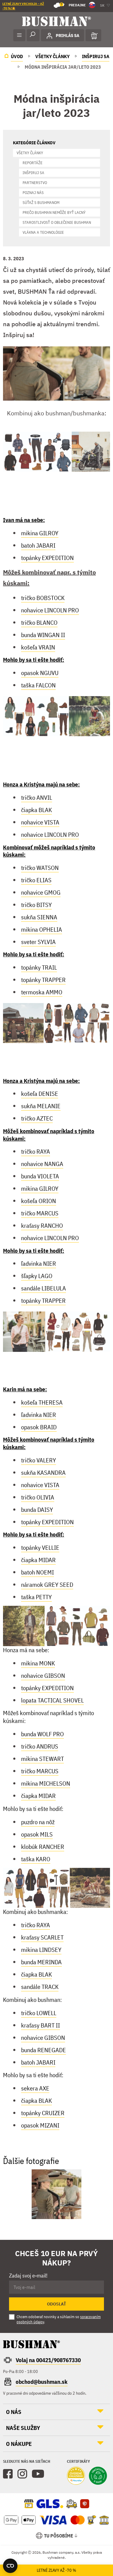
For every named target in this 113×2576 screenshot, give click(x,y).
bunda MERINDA (41, 1962)
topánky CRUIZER (43, 2113)
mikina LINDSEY (41, 1950)
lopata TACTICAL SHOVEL (52, 1700)
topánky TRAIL (39, 967)
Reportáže (33, 163)
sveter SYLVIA (38, 942)
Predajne (73, 5)
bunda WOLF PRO (42, 1734)
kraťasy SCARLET (42, 1937)
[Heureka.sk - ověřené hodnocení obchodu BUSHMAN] (76, 2476)
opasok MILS (37, 1834)
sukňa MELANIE (41, 1106)
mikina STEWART (42, 1759)
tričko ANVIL (37, 797)
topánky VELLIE (40, 1547)
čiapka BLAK (36, 810)
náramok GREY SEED (47, 1585)
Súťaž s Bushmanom (41, 203)
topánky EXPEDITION (47, 558)
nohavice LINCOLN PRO (50, 610)
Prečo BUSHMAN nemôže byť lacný (54, 213)
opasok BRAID (39, 1427)
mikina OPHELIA (42, 929)
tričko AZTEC (37, 1118)
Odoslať (56, 2304)
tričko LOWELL (39, 2013)
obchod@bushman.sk (42, 2382)
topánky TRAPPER (43, 980)
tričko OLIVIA (38, 1497)
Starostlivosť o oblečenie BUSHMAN (57, 222)
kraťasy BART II (41, 2025)
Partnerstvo (35, 183)
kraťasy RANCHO (42, 1225)
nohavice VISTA (40, 822)
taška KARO (36, 1859)
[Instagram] (22, 2474)
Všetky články (30, 153)
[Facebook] (8, 2474)
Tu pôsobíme (59, 2536)
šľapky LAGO (37, 1276)
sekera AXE (35, 2088)
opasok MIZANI (40, 2125)
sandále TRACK (40, 1987)
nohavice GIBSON (43, 1676)
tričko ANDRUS (40, 1746)
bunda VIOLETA (40, 1176)
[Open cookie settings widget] (10, 2566)
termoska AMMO (42, 992)
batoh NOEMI (38, 1572)
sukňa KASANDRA (43, 1472)
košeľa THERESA (42, 1402)
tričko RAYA (36, 1151)
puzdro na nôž (38, 1822)
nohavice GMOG (41, 892)
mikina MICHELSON (46, 1783)
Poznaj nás (33, 193)
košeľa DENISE (40, 1094)
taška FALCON (38, 685)
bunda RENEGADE (44, 2050)
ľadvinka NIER (39, 1263)
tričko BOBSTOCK (43, 598)
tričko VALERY (39, 1460)
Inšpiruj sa (33, 173)
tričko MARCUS (40, 1213)
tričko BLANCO (39, 622)
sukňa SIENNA (39, 917)
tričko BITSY (36, 905)
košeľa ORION (39, 1201)
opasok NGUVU (40, 673)
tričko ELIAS (36, 880)
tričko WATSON (40, 868)
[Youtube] (38, 2474)
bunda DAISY (37, 1510)
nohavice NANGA (42, 1164)
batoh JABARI (38, 545)
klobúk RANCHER (43, 1847)
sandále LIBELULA (44, 1288)
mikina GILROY (40, 533)
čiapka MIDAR (38, 1560)
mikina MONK (38, 1663)
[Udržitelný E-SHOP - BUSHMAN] (98, 2476)
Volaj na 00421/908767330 (48, 2360)
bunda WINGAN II (43, 635)
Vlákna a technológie (43, 232)
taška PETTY (36, 1597)
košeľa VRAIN (38, 647)
